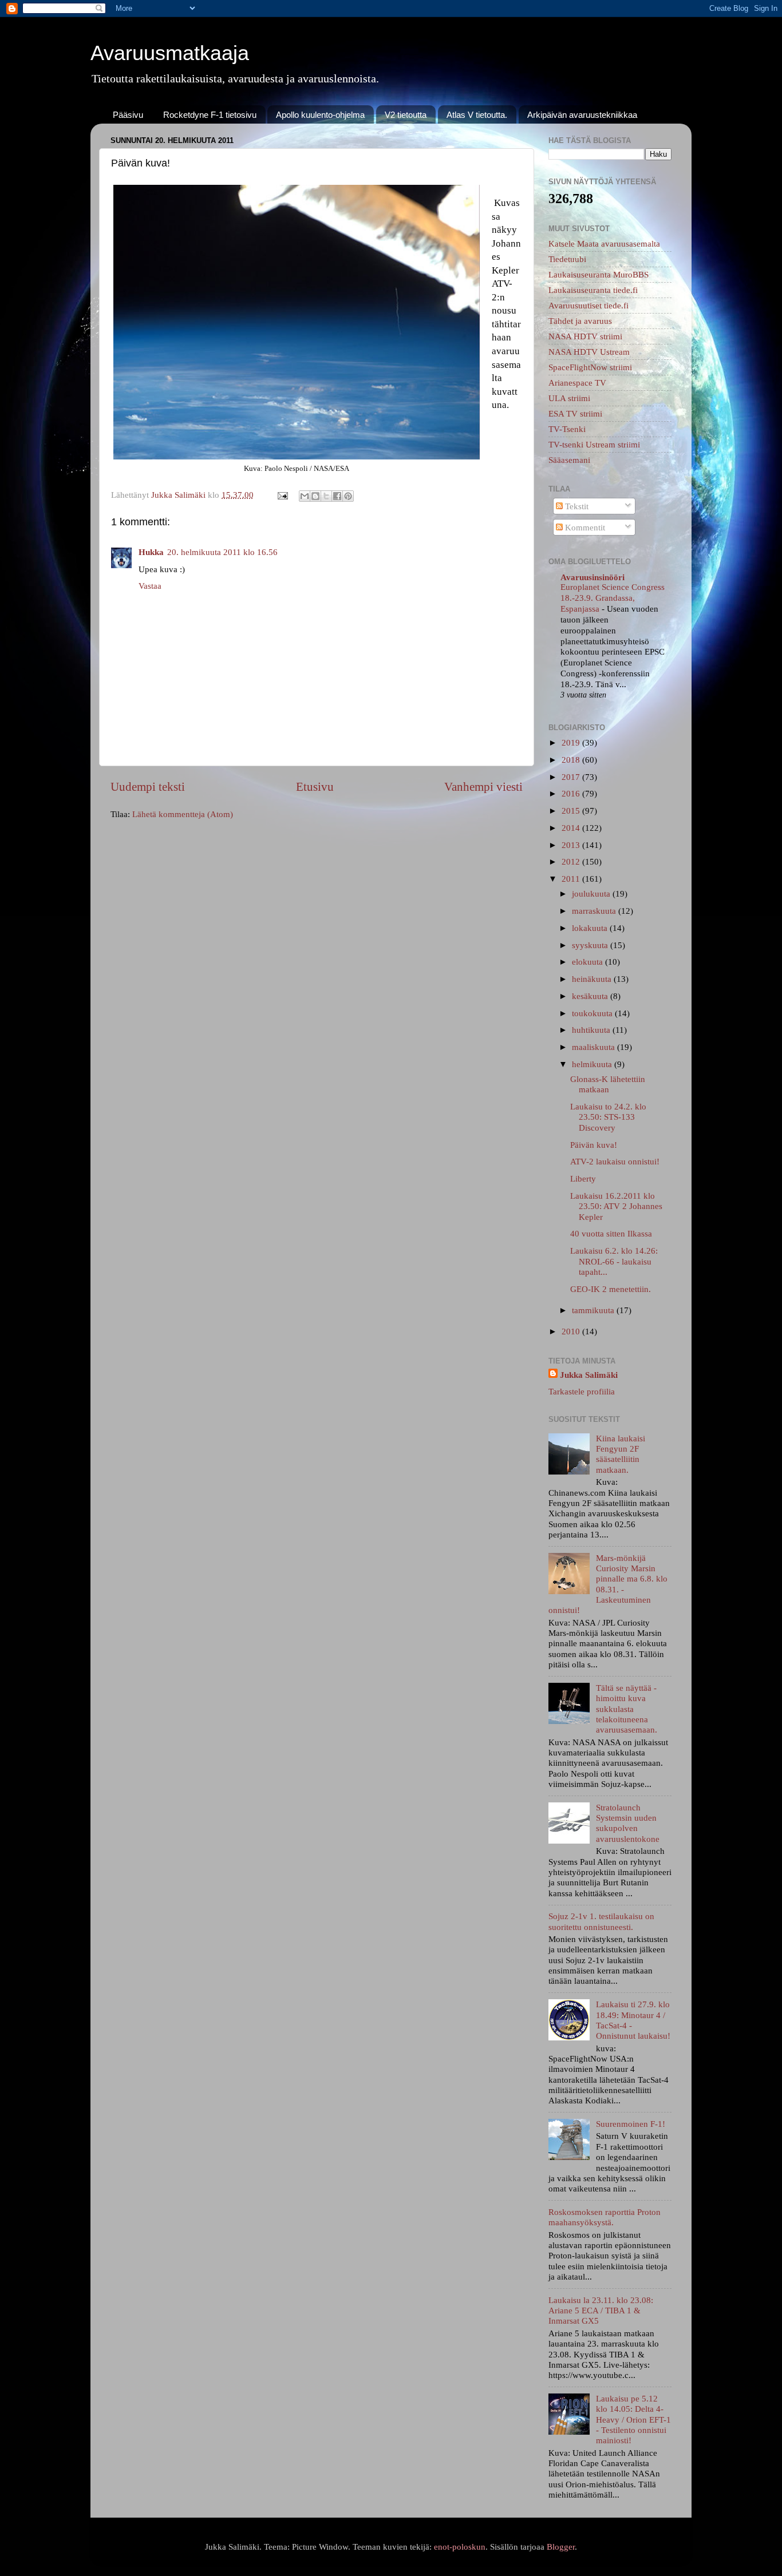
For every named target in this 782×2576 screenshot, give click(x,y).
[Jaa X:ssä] (326, 496)
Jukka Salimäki (589, 1375)
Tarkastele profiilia (582, 1391)
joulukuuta (592, 893)
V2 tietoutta (406, 115)
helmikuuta (593, 1064)
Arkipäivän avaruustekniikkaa (582, 115)
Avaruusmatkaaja (170, 53)
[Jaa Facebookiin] (337, 496)
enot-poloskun (460, 2547)
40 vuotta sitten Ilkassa (611, 1233)
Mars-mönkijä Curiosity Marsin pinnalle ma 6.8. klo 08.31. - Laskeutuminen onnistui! (608, 1584)
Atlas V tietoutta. (477, 115)
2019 (572, 742)
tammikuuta (594, 1310)
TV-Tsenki (567, 429)
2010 (572, 1331)
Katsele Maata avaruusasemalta (604, 243)
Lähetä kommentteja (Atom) (183, 814)
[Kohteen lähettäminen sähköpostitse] (305, 496)
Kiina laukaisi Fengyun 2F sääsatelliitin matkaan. (621, 1454)
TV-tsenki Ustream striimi (594, 444)
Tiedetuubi (567, 259)
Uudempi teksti (148, 787)
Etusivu (315, 787)
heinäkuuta (593, 979)
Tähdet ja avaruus (580, 321)
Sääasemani (569, 460)
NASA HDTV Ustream (589, 352)
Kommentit (584, 527)
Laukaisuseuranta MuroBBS (599, 274)
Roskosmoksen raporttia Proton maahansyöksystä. (605, 2217)
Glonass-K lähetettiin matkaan (608, 1084)
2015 (572, 811)
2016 (572, 793)
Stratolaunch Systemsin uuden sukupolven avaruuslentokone (628, 1823)
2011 (572, 879)
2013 (572, 845)
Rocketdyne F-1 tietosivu (210, 115)
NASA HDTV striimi (585, 336)
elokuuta (589, 962)
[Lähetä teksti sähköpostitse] (282, 495)
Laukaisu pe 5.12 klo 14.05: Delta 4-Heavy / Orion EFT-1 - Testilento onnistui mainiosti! (633, 2419)
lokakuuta (591, 928)
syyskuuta (591, 945)
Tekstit (576, 506)
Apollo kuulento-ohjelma (320, 115)
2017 (572, 777)
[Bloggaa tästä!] (315, 496)
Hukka (151, 552)
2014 (572, 828)
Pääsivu (128, 115)
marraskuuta (595, 911)
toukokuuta (593, 1013)
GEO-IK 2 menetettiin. (611, 1289)
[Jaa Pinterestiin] (348, 496)
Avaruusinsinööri (593, 577)
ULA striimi (569, 398)
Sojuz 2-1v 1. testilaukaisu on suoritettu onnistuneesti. (601, 1921)
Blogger (561, 2547)
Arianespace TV (577, 383)
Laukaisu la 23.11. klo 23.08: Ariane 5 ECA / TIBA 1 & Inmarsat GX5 (601, 2311)
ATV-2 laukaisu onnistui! (615, 1161)
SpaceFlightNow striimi (590, 367)
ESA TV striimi (575, 413)
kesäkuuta (591, 996)
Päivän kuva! (594, 1145)
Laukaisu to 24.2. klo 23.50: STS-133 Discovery (608, 1117)
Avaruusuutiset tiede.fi (589, 305)
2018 (572, 760)
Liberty (583, 1178)
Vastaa (150, 586)
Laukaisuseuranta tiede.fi (593, 290)
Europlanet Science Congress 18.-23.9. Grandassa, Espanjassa (613, 598)
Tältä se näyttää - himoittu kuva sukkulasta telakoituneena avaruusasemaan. (627, 1709)
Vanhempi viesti (483, 787)
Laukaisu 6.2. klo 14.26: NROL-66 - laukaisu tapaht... (614, 1261)
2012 (572, 861)
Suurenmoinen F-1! (631, 2124)
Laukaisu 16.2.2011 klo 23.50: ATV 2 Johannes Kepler (616, 1206)
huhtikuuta (592, 1030)
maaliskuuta (595, 1047)
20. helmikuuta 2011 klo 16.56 (222, 552)
